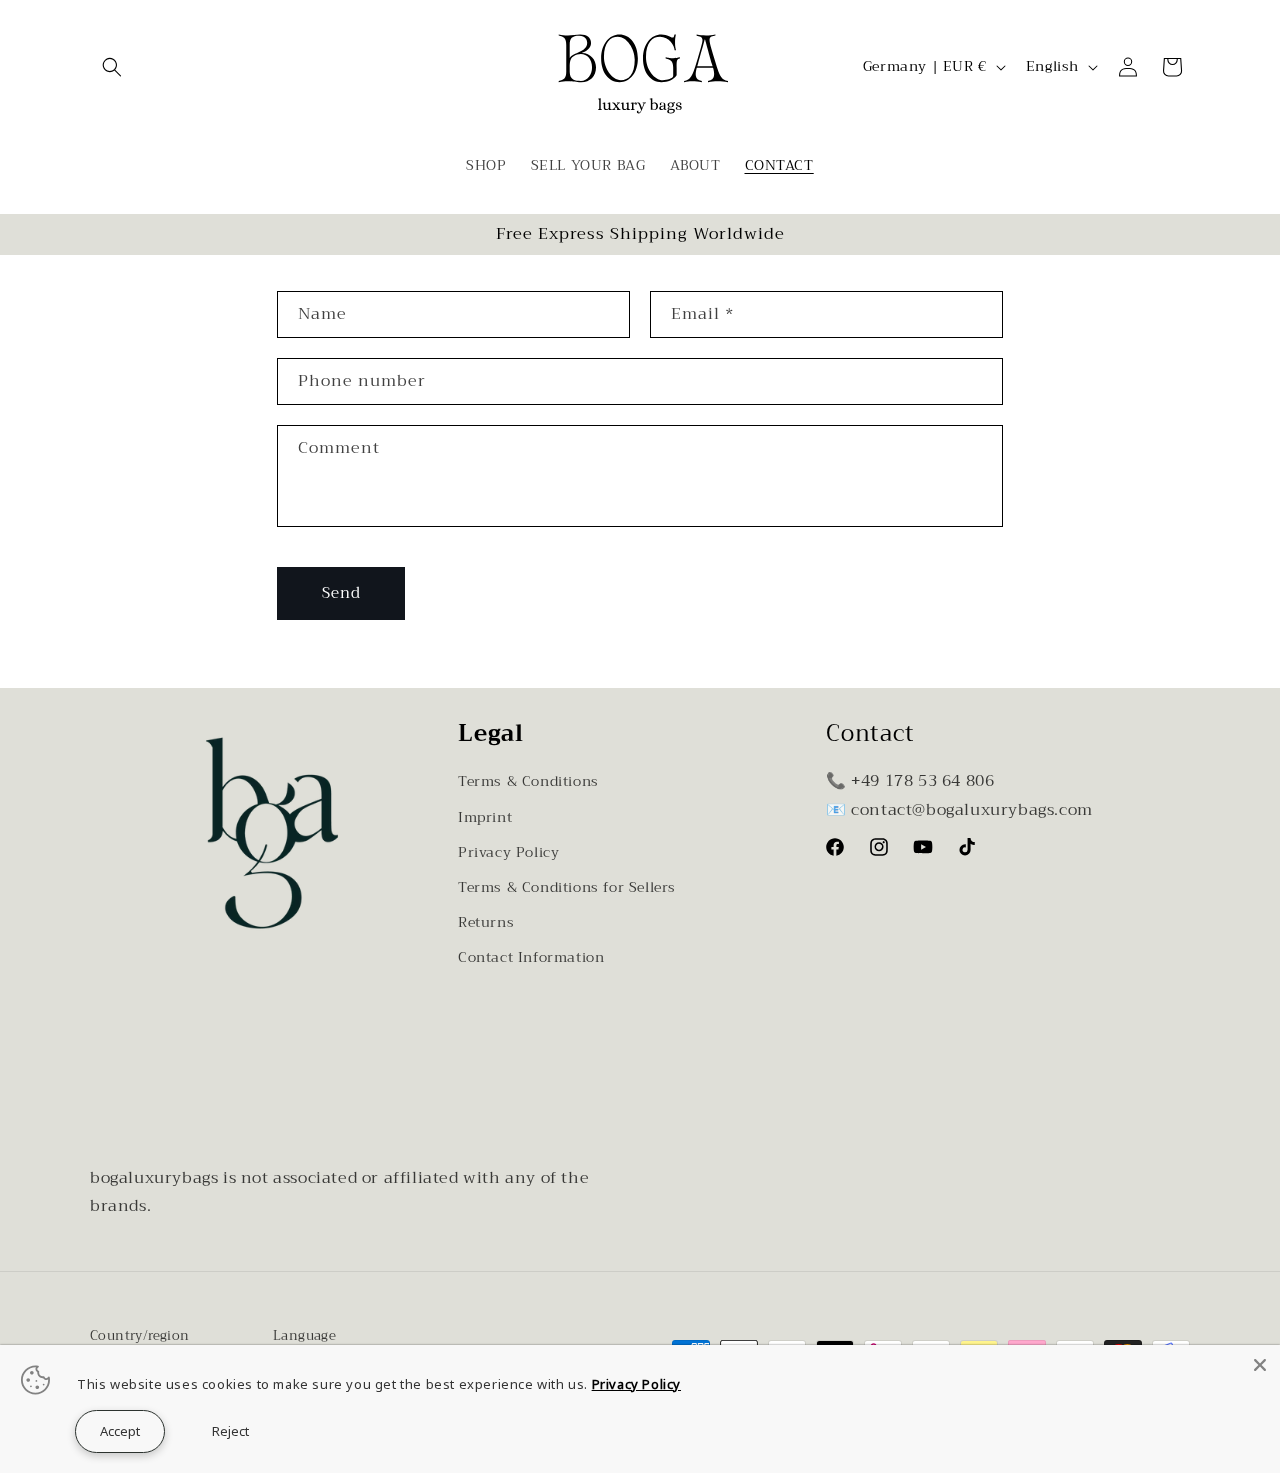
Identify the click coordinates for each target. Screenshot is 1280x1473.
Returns (486, 922)
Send (341, 593)
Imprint (485, 817)
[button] (112, 67)
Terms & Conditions (528, 781)
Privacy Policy (508, 852)
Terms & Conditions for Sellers (567, 887)
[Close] (1260, 1365)
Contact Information (531, 957)
